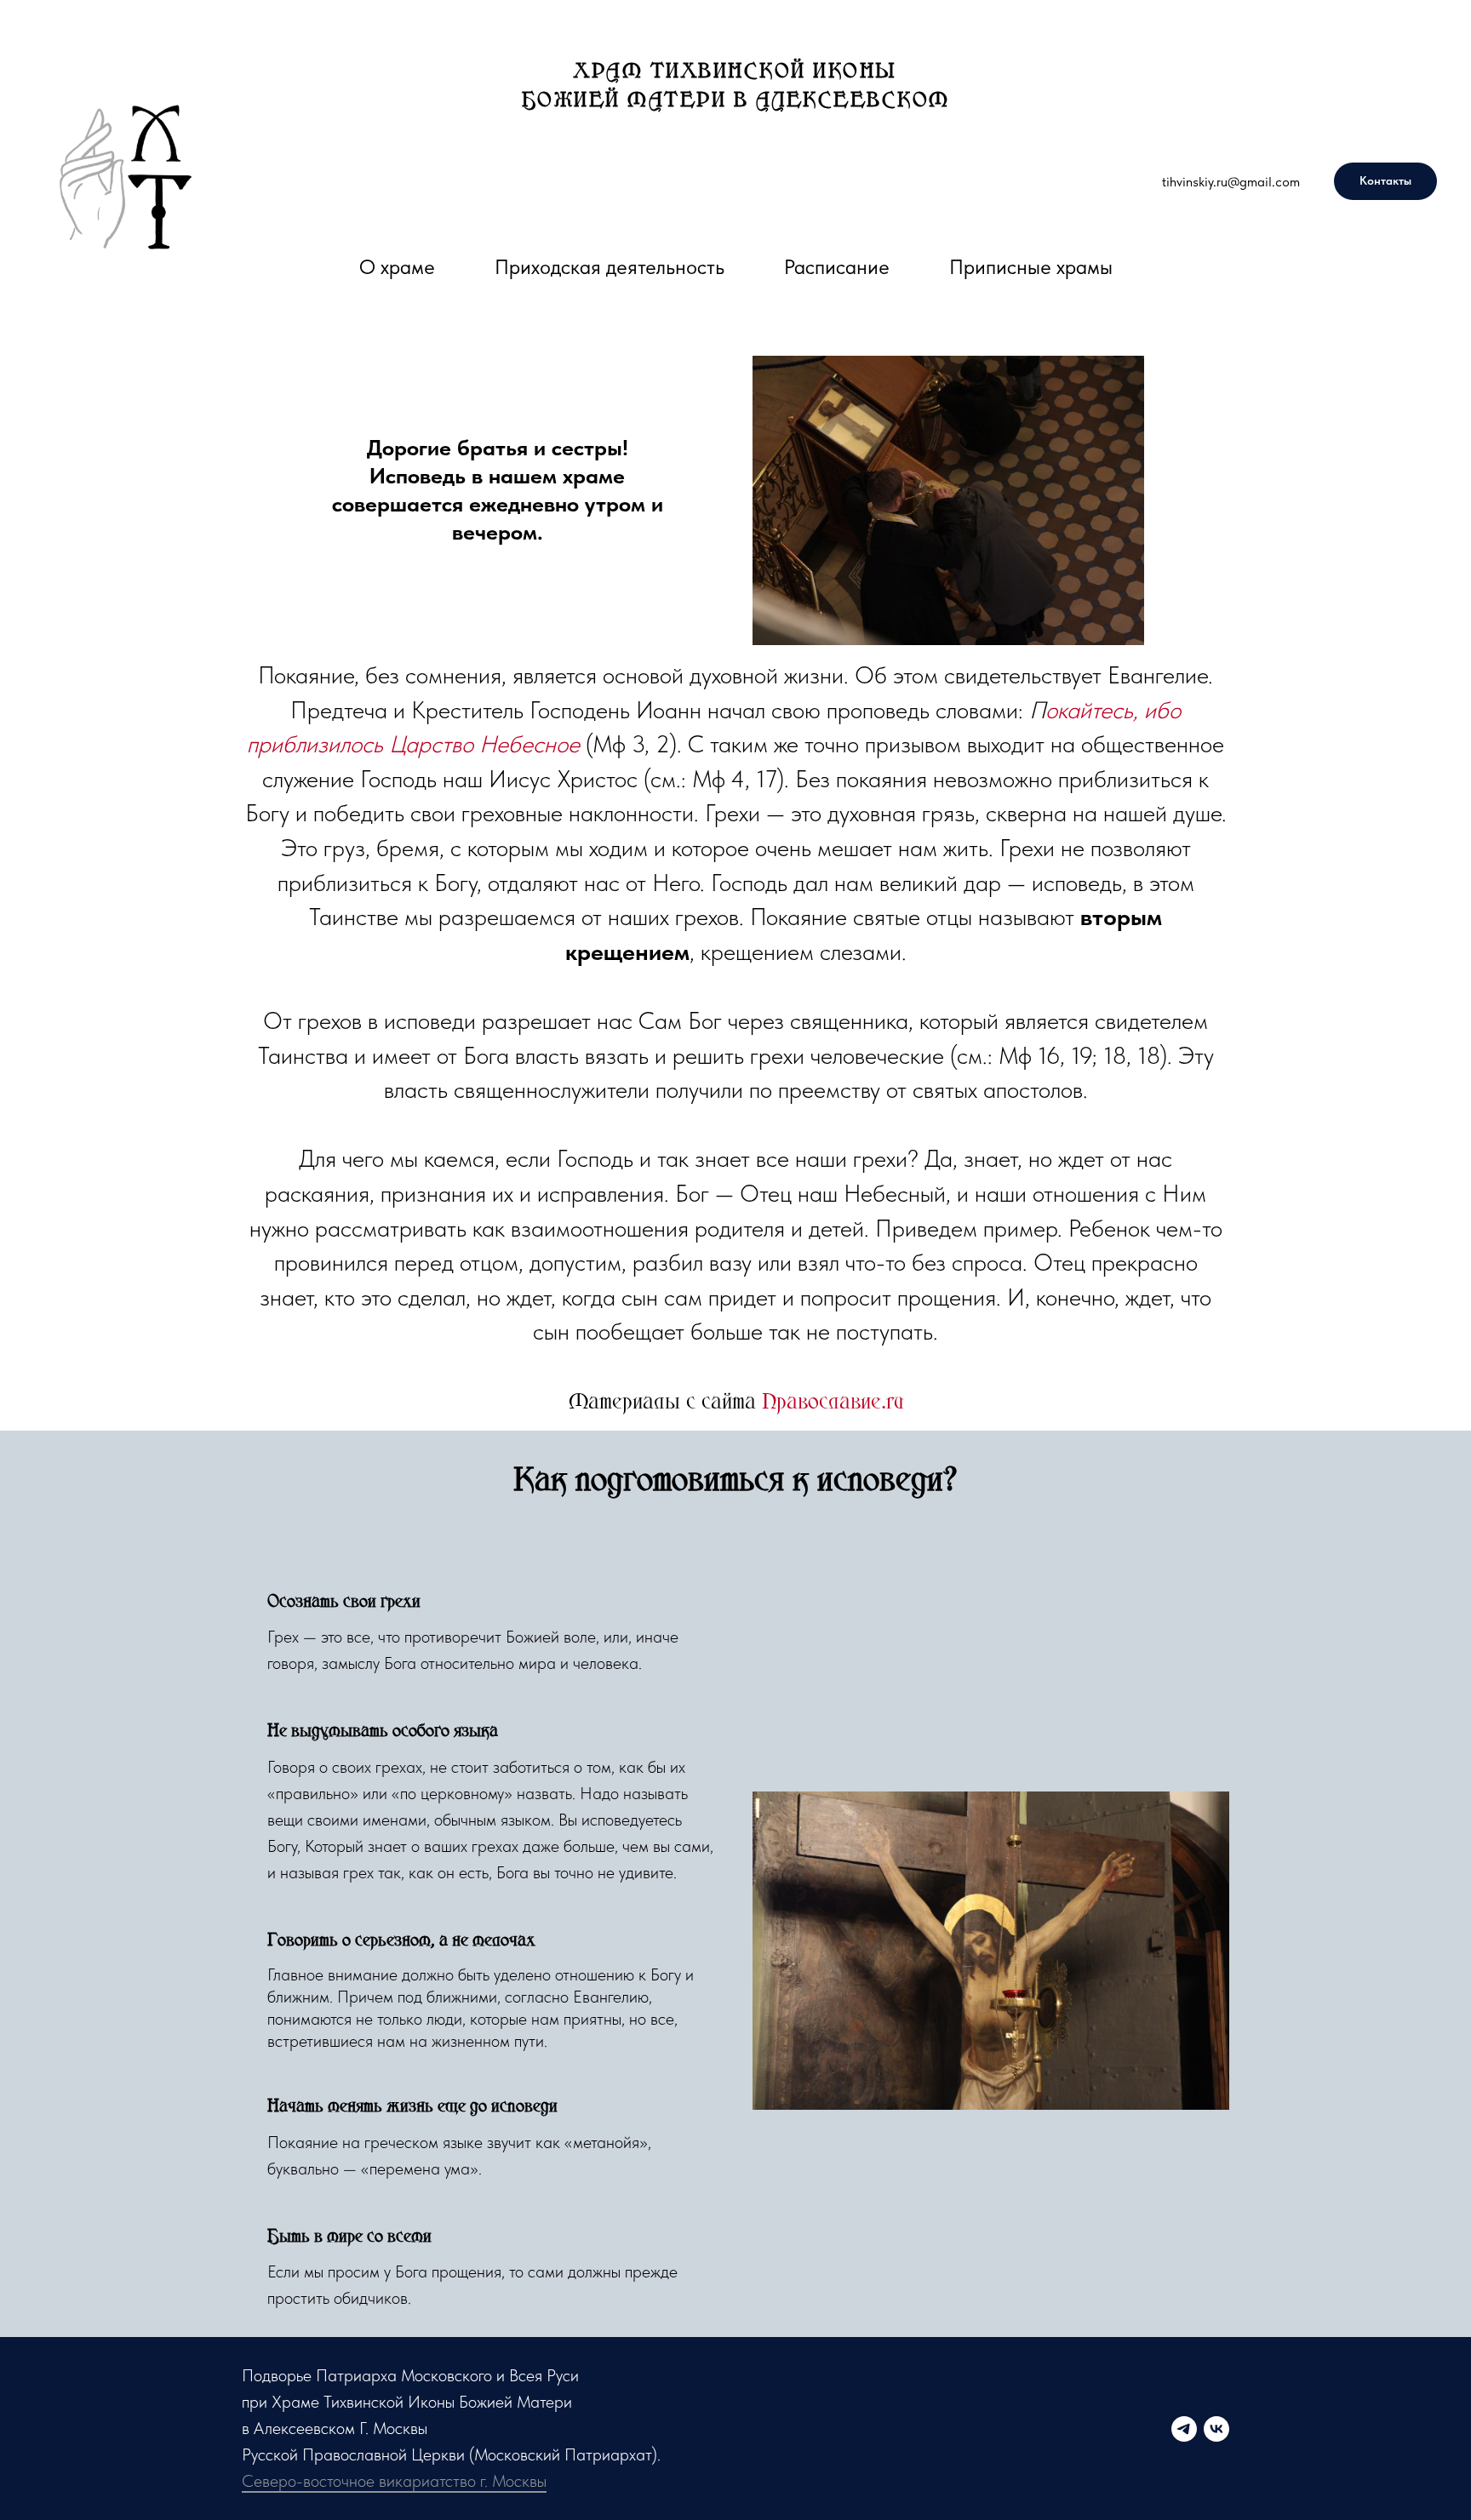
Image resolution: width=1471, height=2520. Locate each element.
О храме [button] (397, 267)
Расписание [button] (837, 267)
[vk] (1216, 2429)
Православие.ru (833, 1400)
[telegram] (1184, 2429)
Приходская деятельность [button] (610, 267)
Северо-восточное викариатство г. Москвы (394, 2481)
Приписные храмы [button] (1031, 267)
